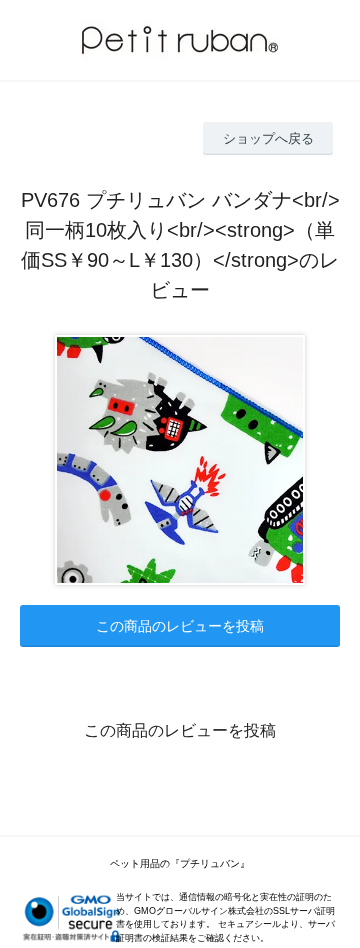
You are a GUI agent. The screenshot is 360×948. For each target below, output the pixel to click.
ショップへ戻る (268, 138)
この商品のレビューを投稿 (180, 626)
